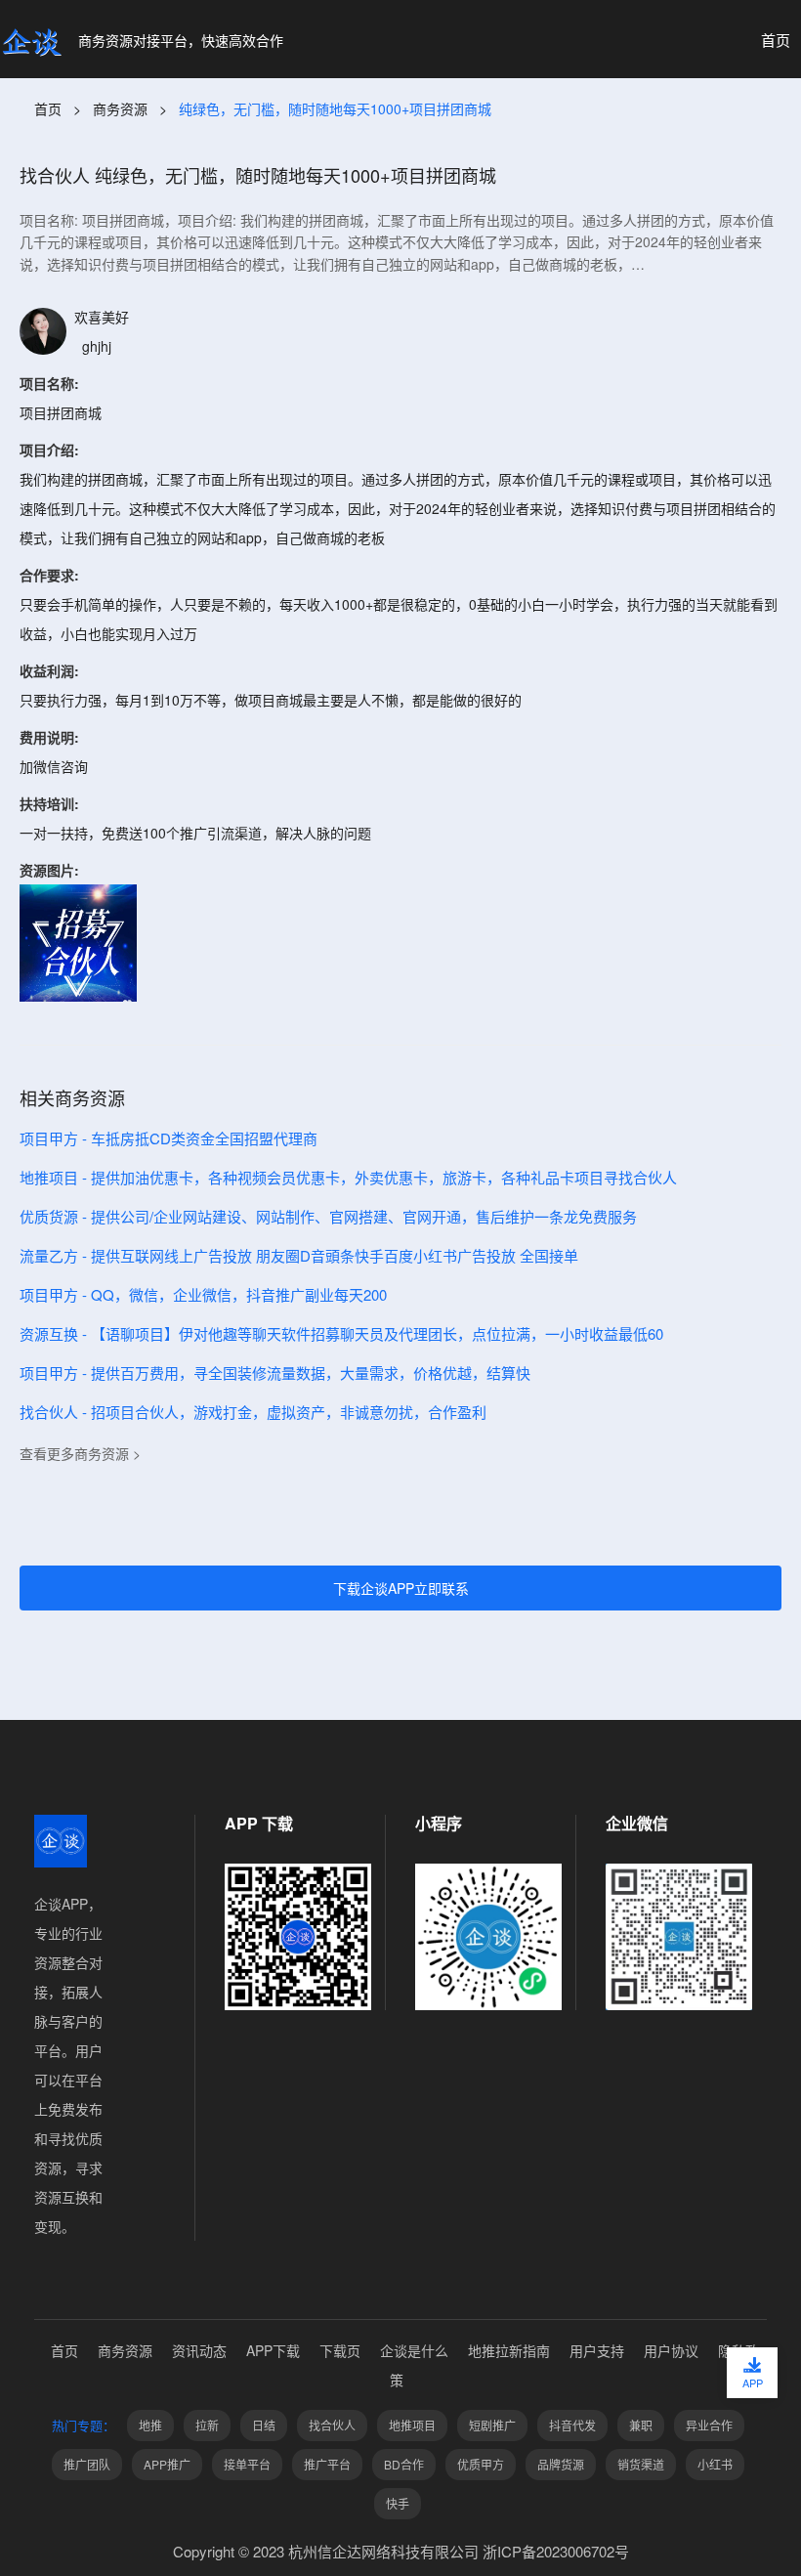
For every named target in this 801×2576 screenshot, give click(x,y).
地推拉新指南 (509, 2350)
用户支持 (597, 2350)
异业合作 (709, 2425)
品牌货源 (561, 2464)
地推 (150, 2425)
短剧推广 (492, 2425)
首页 (48, 108)
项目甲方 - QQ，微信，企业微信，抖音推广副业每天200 (203, 1294)
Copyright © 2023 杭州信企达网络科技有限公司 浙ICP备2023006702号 (401, 2551)
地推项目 (412, 2425)
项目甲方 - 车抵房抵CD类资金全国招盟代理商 (169, 1138)
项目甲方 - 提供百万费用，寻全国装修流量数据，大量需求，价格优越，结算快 (275, 1373)
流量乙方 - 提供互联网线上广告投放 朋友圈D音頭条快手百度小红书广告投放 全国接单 (299, 1255)
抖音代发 (572, 2425)
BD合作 (404, 2464)
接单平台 (247, 2464)
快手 (398, 2503)
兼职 (641, 2425)
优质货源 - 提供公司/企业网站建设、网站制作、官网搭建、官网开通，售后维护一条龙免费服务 (328, 1216)
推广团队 (87, 2464)
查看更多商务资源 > (80, 1453)
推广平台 (327, 2464)
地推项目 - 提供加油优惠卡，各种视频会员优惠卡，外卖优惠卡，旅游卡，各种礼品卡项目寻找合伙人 (348, 1177)
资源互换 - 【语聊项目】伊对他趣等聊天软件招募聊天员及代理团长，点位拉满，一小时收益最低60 (341, 1333)
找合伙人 (332, 2425)
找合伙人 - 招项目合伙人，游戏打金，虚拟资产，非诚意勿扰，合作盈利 (253, 1412)
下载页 (340, 2350)
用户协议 (671, 2350)
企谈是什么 (414, 2350)
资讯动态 (199, 2350)
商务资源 (120, 108)
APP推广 (167, 2464)
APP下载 (273, 2350)
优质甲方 (481, 2464)
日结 (264, 2425)
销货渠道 (641, 2464)
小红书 (715, 2464)
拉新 (207, 2425)
